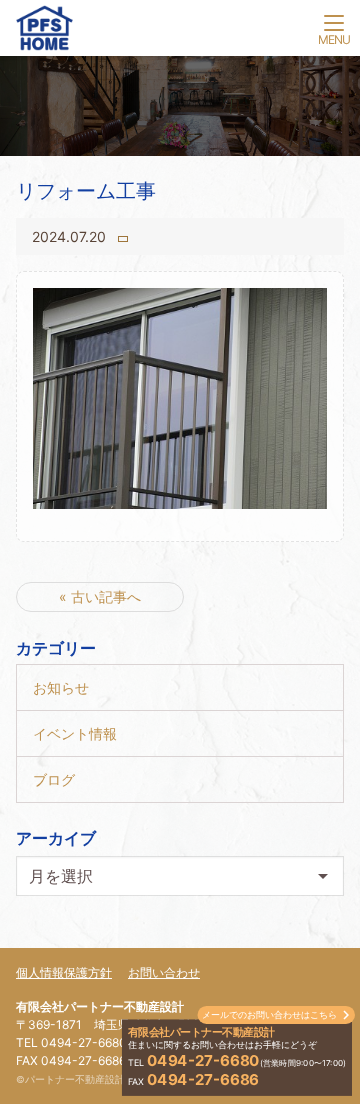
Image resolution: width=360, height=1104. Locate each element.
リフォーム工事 (86, 191)
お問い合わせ (164, 972)
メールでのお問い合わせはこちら (269, 1014)
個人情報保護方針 (64, 972)
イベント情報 (75, 733)
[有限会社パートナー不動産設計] (180, 32)
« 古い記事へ (100, 596)
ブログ (54, 779)
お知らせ (61, 687)
